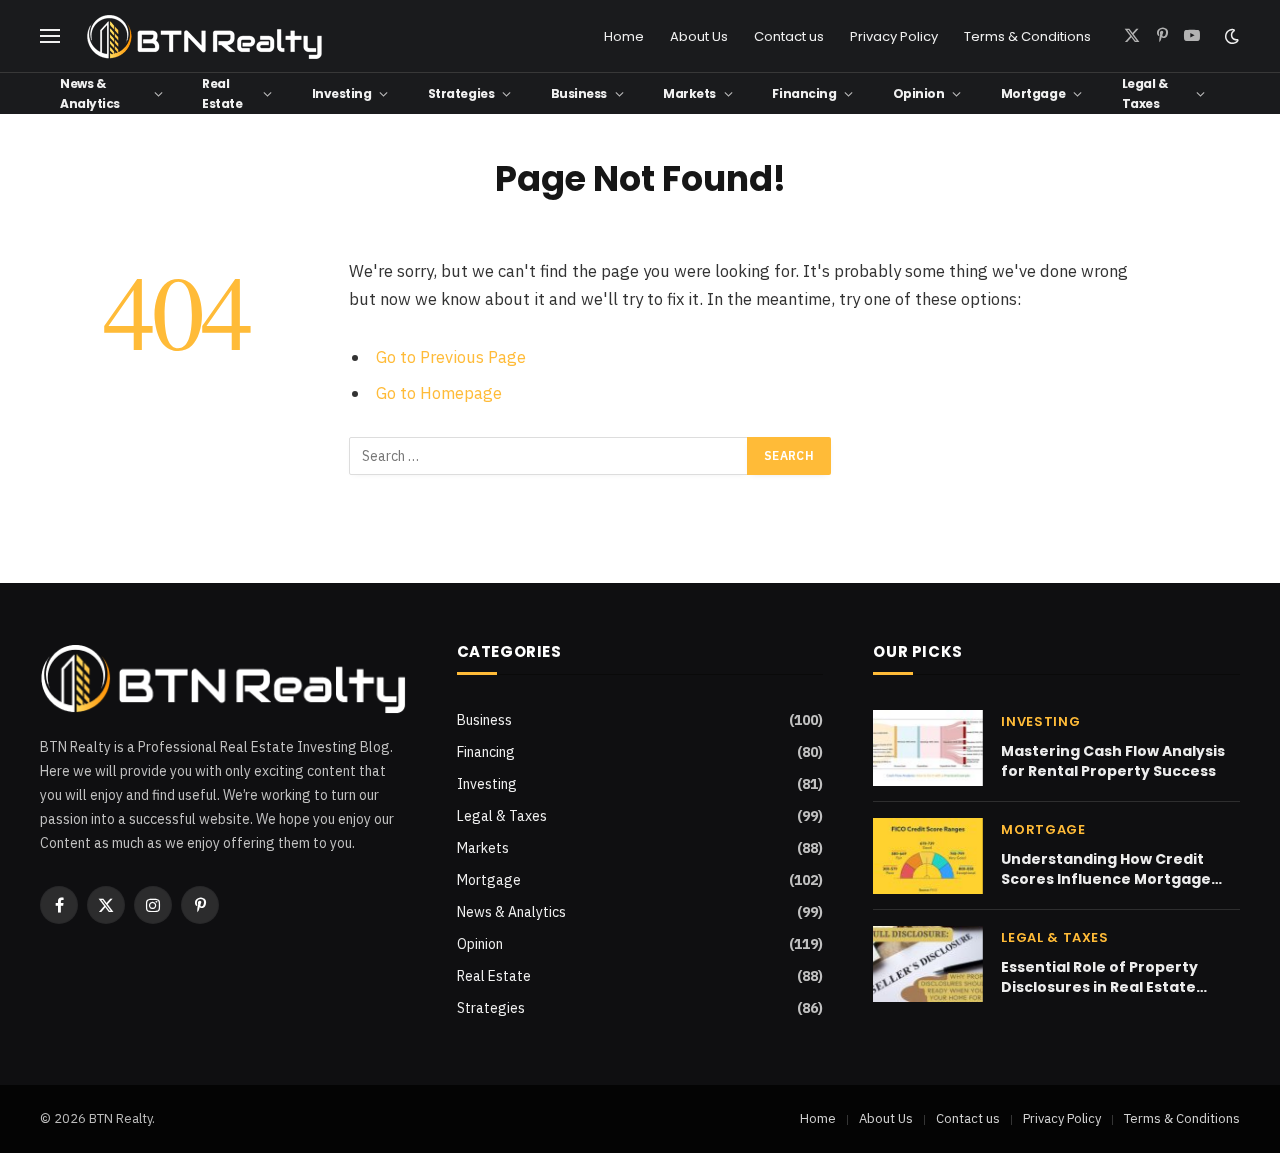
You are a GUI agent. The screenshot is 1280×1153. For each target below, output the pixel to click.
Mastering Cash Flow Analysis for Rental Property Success (1113, 761)
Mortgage (1033, 93)
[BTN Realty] (205, 36)
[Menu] (50, 36)
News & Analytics (90, 93)
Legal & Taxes (1145, 93)
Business (579, 93)
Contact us (789, 36)
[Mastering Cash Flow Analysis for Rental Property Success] (928, 748)
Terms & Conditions (1027, 36)
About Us (699, 36)
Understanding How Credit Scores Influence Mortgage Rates (1106, 869)
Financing (804, 93)
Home (624, 36)
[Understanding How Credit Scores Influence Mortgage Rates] (928, 856)
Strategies (461, 93)
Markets (689, 93)
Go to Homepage (439, 393)
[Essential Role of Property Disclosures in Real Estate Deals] (928, 964)
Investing (342, 93)
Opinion (919, 93)
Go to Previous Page (451, 357)
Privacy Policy (894, 36)
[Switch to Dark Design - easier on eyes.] (1230, 36)
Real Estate (222, 93)
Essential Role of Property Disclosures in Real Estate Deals (1099, 977)
